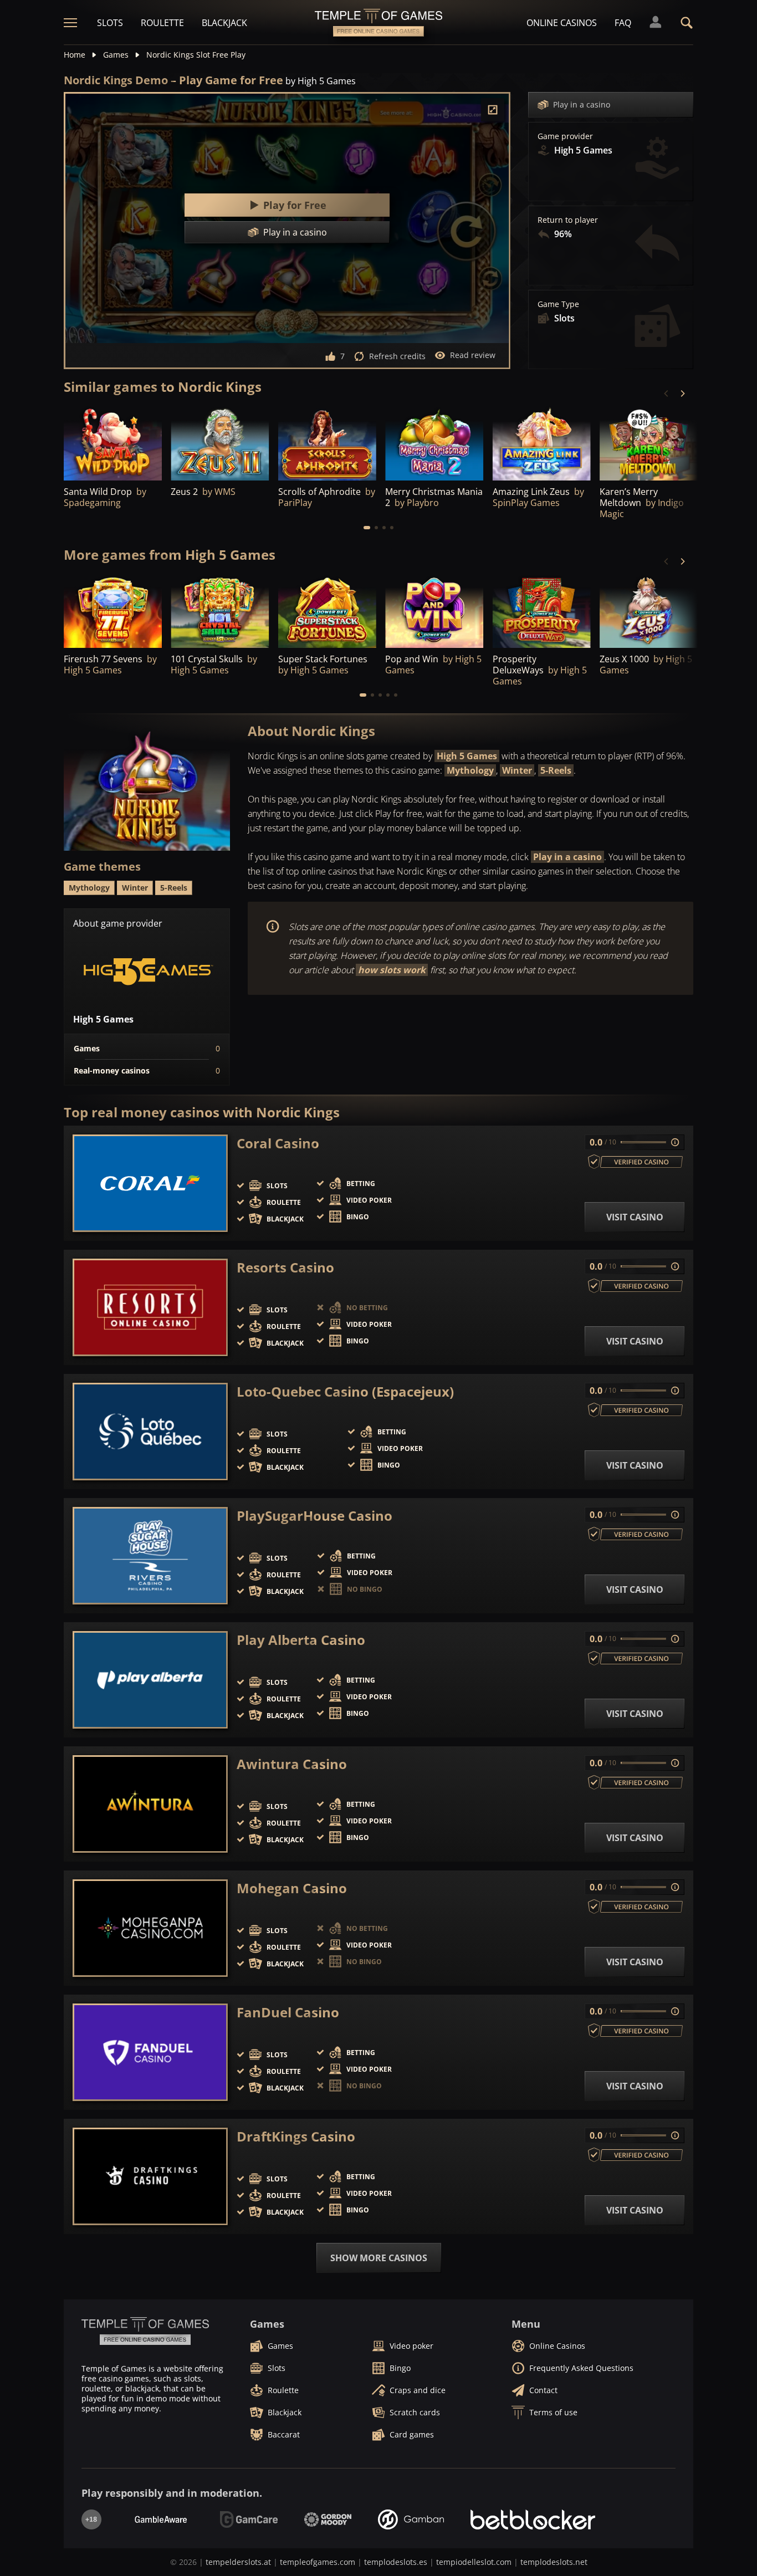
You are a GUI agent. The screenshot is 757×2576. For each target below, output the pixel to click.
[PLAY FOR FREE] (113, 443)
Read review (473, 355)
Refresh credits (397, 356)
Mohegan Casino (292, 1888)
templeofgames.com (318, 2562)
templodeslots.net (554, 2562)
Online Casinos (562, 23)
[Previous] (667, 393)
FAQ (623, 23)
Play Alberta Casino (301, 1640)
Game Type (558, 304)
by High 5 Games (321, 81)
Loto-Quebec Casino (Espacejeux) (345, 1392)
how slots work (392, 970)
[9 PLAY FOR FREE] (649, 443)
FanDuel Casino (288, 2012)
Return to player (568, 220)
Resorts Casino (285, 1267)
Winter (517, 770)
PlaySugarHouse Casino (314, 1516)
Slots (110, 23)
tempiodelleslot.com (474, 2562)
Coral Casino (278, 1143)
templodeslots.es (396, 2562)
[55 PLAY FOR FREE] (542, 443)
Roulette (162, 23)
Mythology (470, 770)
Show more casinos (379, 2258)
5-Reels (556, 770)
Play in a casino (582, 104)
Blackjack (224, 23)
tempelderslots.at (238, 2562)
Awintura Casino (292, 1764)
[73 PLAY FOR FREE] (220, 443)
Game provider (565, 136)
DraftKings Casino (296, 2137)
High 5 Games (467, 756)
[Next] (682, 393)
